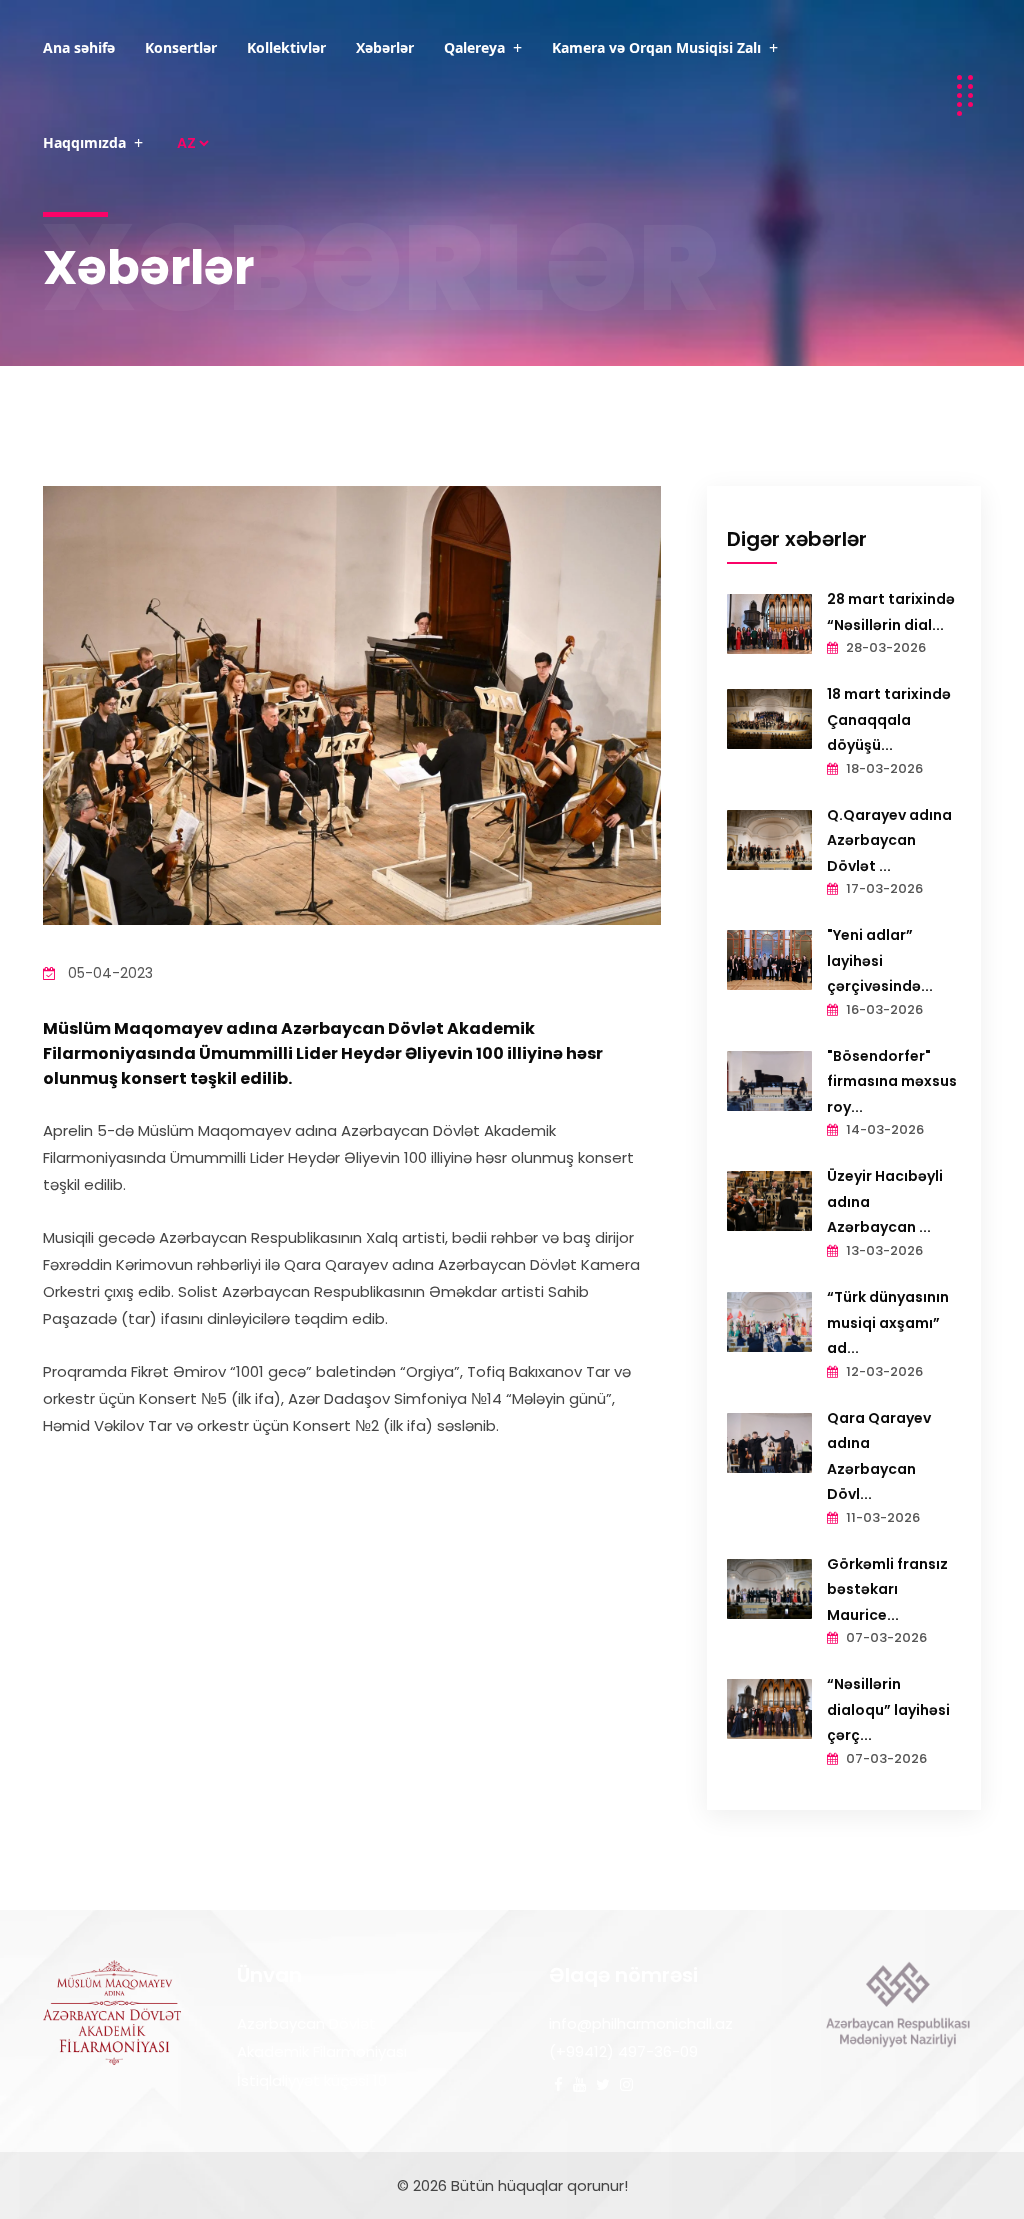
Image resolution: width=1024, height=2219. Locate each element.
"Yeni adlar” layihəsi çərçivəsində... (880, 960)
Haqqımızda (84, 142)
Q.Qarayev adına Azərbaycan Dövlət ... (889, 840)
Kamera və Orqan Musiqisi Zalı (656, 47)
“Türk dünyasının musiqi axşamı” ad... (888, 1322)
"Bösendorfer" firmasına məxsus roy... (892, 1081)
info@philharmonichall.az (641, 2023)
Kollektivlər (286, 47)
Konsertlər (181, 47)
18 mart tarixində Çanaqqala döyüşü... (889, 719)
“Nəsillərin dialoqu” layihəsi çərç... (888, 1709)
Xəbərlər (385, 47)
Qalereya (474, 47)
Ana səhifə (79, 47)
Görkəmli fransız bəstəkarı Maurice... (887, 1589)
